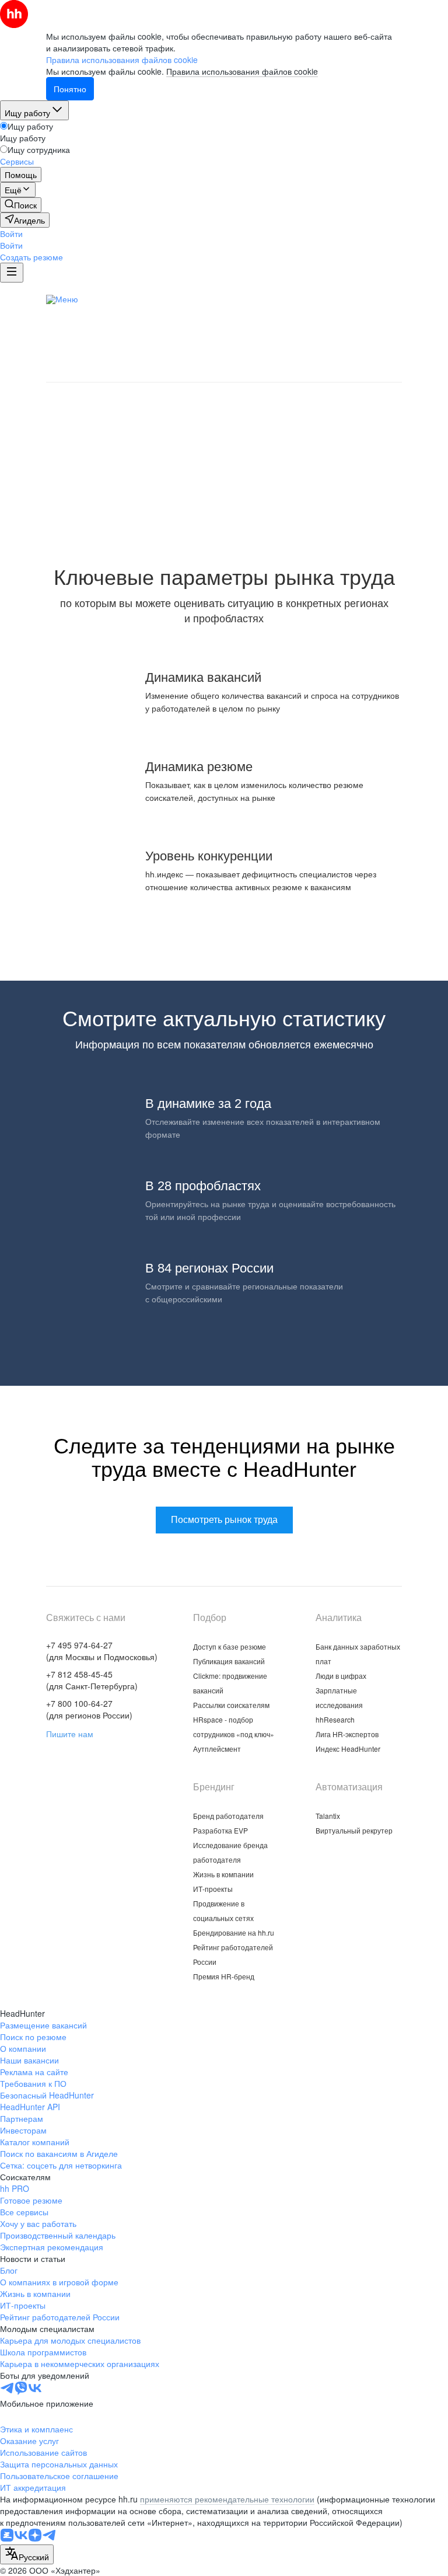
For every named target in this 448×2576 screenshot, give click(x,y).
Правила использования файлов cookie (242, 71)
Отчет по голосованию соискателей (168, 353)
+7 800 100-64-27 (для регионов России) (89, 1709)
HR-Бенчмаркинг (297, 353)
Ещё (398, 301)
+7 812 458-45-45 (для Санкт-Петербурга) (92, 1680)
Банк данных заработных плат (171, 299)
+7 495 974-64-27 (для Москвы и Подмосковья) (102, 1651)
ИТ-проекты (213, 1889)
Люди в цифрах (287, 299)
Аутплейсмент (217, 1749)
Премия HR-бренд (224, 1976)
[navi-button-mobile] (12, 273)
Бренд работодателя (228, 1816)
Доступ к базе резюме (230, 1646)
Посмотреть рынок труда (224, 505)
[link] (21, 205)
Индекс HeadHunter (348, 1749)
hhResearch (335, 1719)
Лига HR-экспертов (221, 371)
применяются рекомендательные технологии (227, 2499)
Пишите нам (70, 1734)
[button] (11, 233)
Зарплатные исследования (135, 317)
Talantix (328, 1816)
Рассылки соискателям (231, 1705)
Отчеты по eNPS (252, 335)
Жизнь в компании (223, 1874)
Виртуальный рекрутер (354, 1830)
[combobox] (27, 2554)
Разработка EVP (220, 1830)
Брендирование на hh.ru (234, 1932)
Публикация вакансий (229, 1661)
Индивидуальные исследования (280, 317)
